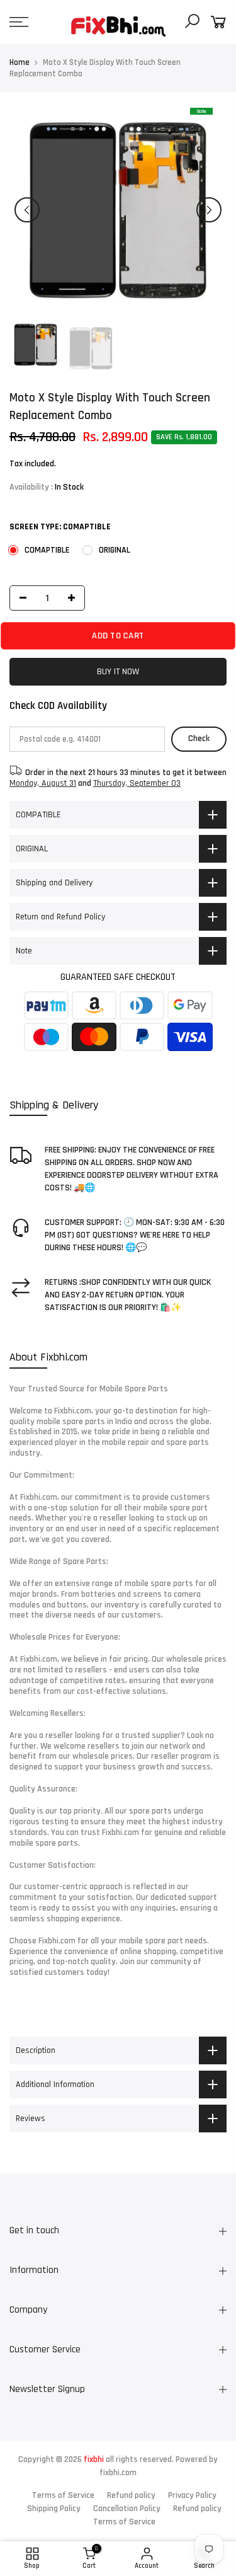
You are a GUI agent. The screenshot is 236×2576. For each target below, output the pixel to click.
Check (199, 739)
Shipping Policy (54, 2509)
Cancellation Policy (127, 2509)
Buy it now (118, 672)
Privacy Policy (192, 2495)
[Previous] (27, 210)
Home (20, 62)
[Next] (209, 210)
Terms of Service (63, 2495)
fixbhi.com (118, 2473)
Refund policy (131, 2495)
